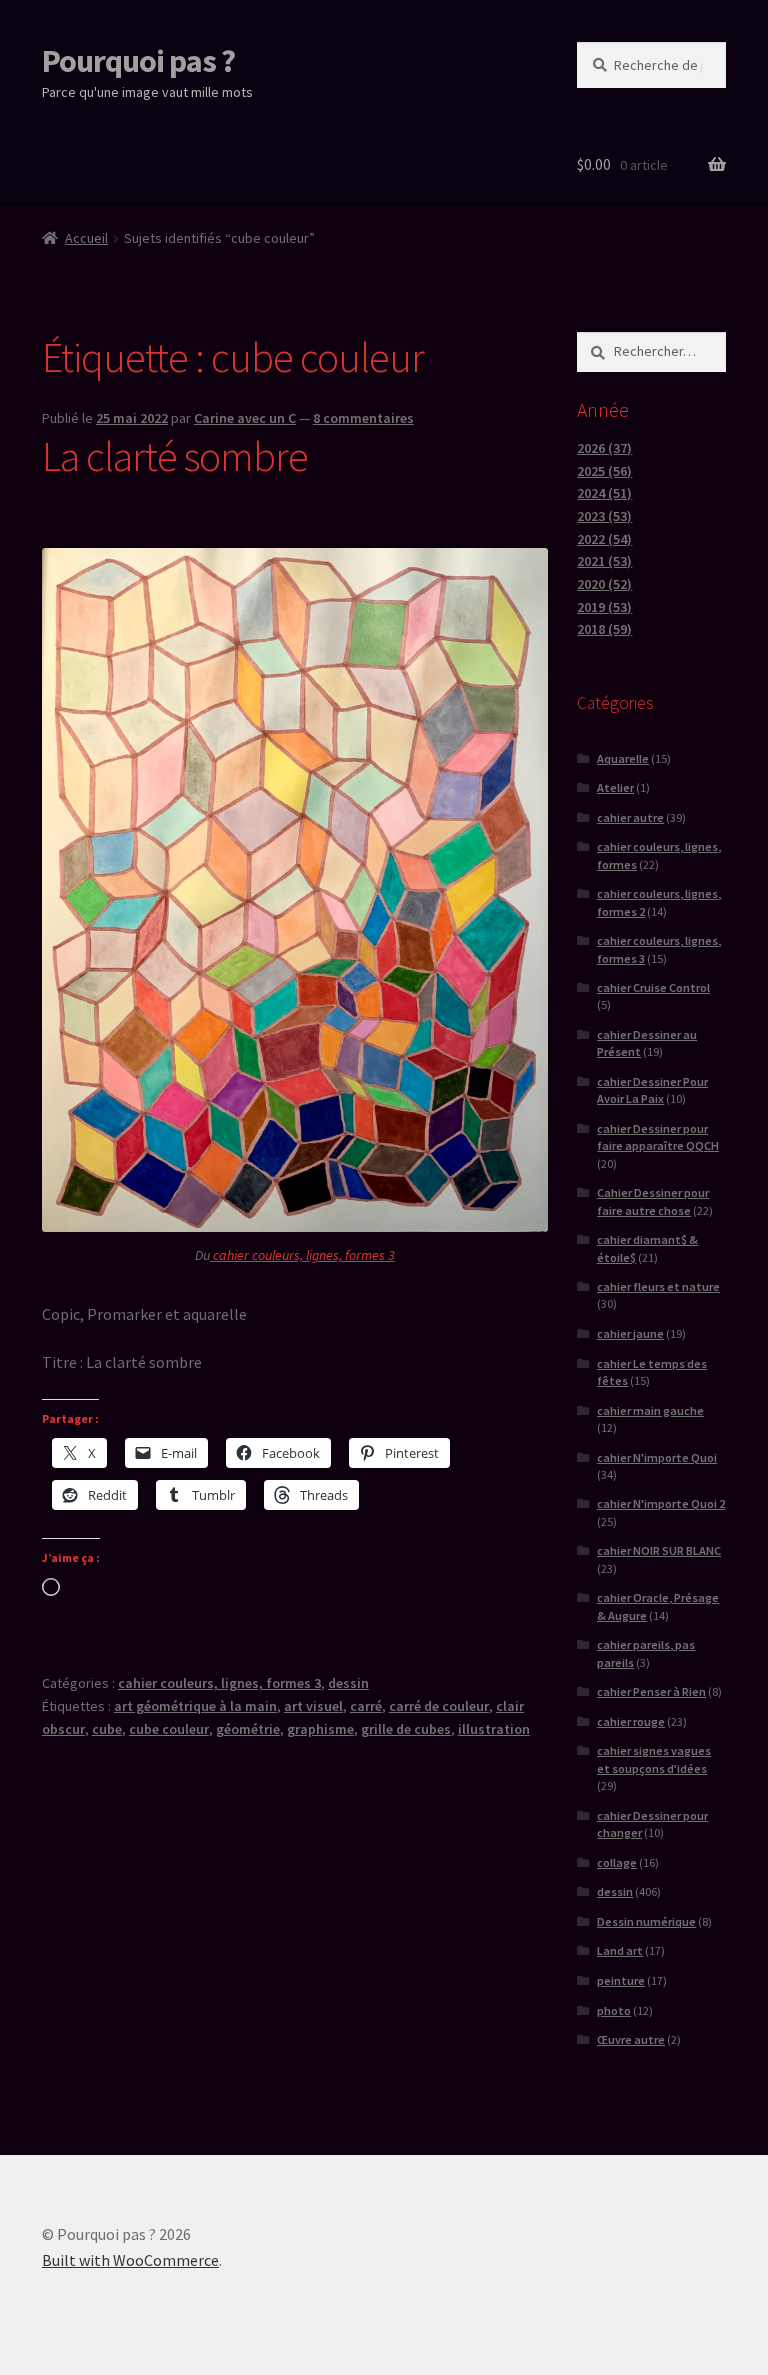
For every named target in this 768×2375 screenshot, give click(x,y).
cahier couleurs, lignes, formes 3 (302, 1255)
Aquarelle (623, 758)
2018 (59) (604, 629)
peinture (621, 1980)
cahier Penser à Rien (651, 1691)
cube (107, 1729)
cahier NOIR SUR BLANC (659, 1550)
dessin (348, 1683)
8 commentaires (363, 418)
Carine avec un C (245, 418)
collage (617, 1862)
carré (366, 1706)
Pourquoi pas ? (138, 61)
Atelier (615, 787)
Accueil (86, 238)
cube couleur (169, 1729)
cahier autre (630, 817)
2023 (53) (604, 516)
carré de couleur (439, 1706)
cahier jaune (630, 1333)
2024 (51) (604, 493)
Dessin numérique (646, 1921)
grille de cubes (406, 1729)
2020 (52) (604, 584)
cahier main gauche (650, 1410)
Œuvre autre (631, 2039)
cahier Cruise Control (653, 987)
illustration (494, 1729)
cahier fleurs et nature (658, 1286)
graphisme (320, 1729)
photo (614, 2010)
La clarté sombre (175, 456)
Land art (620, 1950)
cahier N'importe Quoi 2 (661, 1503)
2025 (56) (604, 471)
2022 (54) (604, 539)
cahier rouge (631, 1721)
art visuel (313, 1706)
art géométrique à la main (195, 1706)
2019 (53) (604, 607)
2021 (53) (604, 561)
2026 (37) (604, 448)
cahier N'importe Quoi (657, 1457)
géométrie (248, 1729)
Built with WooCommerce (130, 2260)
